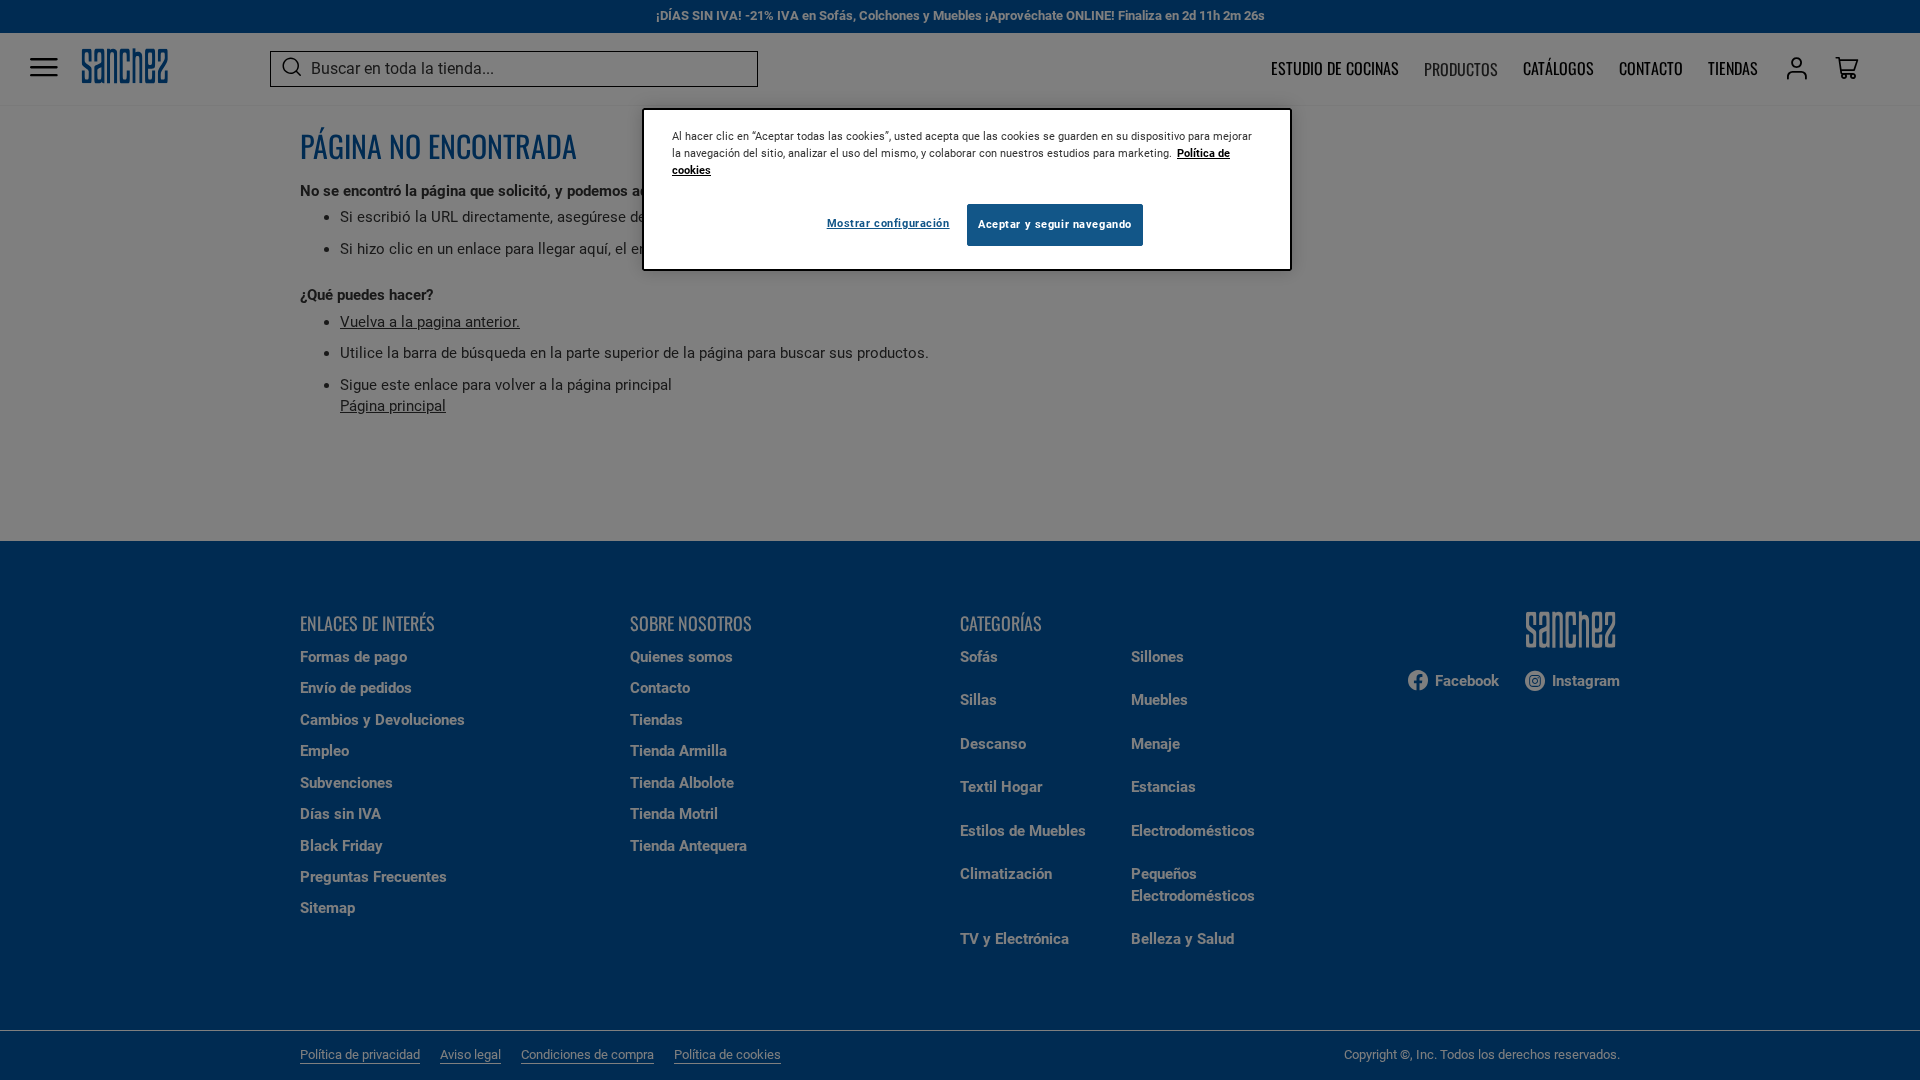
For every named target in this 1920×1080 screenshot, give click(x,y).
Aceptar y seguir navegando (1055, 224)
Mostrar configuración (888, 223)
